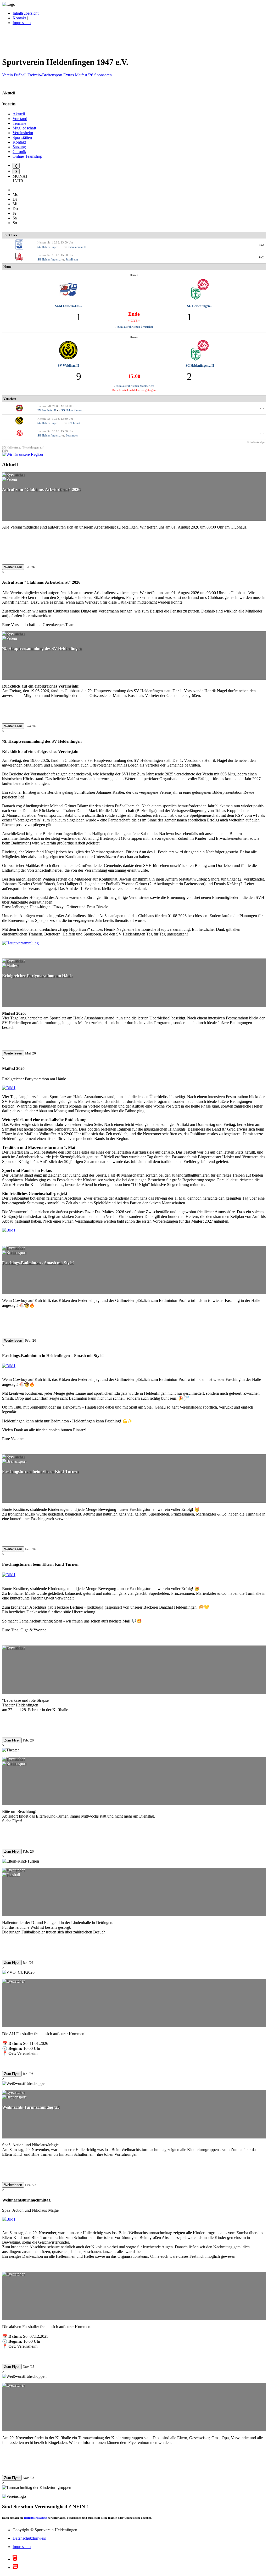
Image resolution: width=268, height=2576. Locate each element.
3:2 (262, 245)
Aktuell (19, 114)
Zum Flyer (12, 1740)
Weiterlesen (13, 567)
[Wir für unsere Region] (23, 454)
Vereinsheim (23, 133)
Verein (7, 75)
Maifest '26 (84, 75)
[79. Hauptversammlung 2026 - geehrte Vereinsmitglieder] (20, 943)
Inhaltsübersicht (26, 13)
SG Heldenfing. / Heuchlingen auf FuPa (23, 449)
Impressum (22, 23)
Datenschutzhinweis (29, 2538)
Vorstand (20, 119)
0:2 (262, 257)
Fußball (20, 75)
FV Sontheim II (47, 410)
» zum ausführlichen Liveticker (134, 327)
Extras (69, 75)
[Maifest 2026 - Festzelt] (9, 1088)
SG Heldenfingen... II (51, 247)
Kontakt (19, 18)
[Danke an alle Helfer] (9, 1230)
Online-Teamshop (27, 156)
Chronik (19, 152)
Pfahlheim (72, 259)
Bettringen (72, 435)
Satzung (19, 147)
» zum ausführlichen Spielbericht (134, 386)
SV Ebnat (74, 423)
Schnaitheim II (77, 247)
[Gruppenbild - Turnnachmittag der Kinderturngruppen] (9, 2219)
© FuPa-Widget (256, 442)
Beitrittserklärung (35, 2518)
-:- (262, 408)
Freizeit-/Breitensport (45, 75)
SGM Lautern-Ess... (68, 306)
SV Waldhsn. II (68, 366)
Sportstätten (22, 137)
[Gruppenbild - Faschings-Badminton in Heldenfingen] (9, 1366)
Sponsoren (103, 75)
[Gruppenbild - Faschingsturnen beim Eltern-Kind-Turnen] (9, 1575)
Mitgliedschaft (24, 128)
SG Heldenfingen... (49, 259)
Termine (19, 123)
